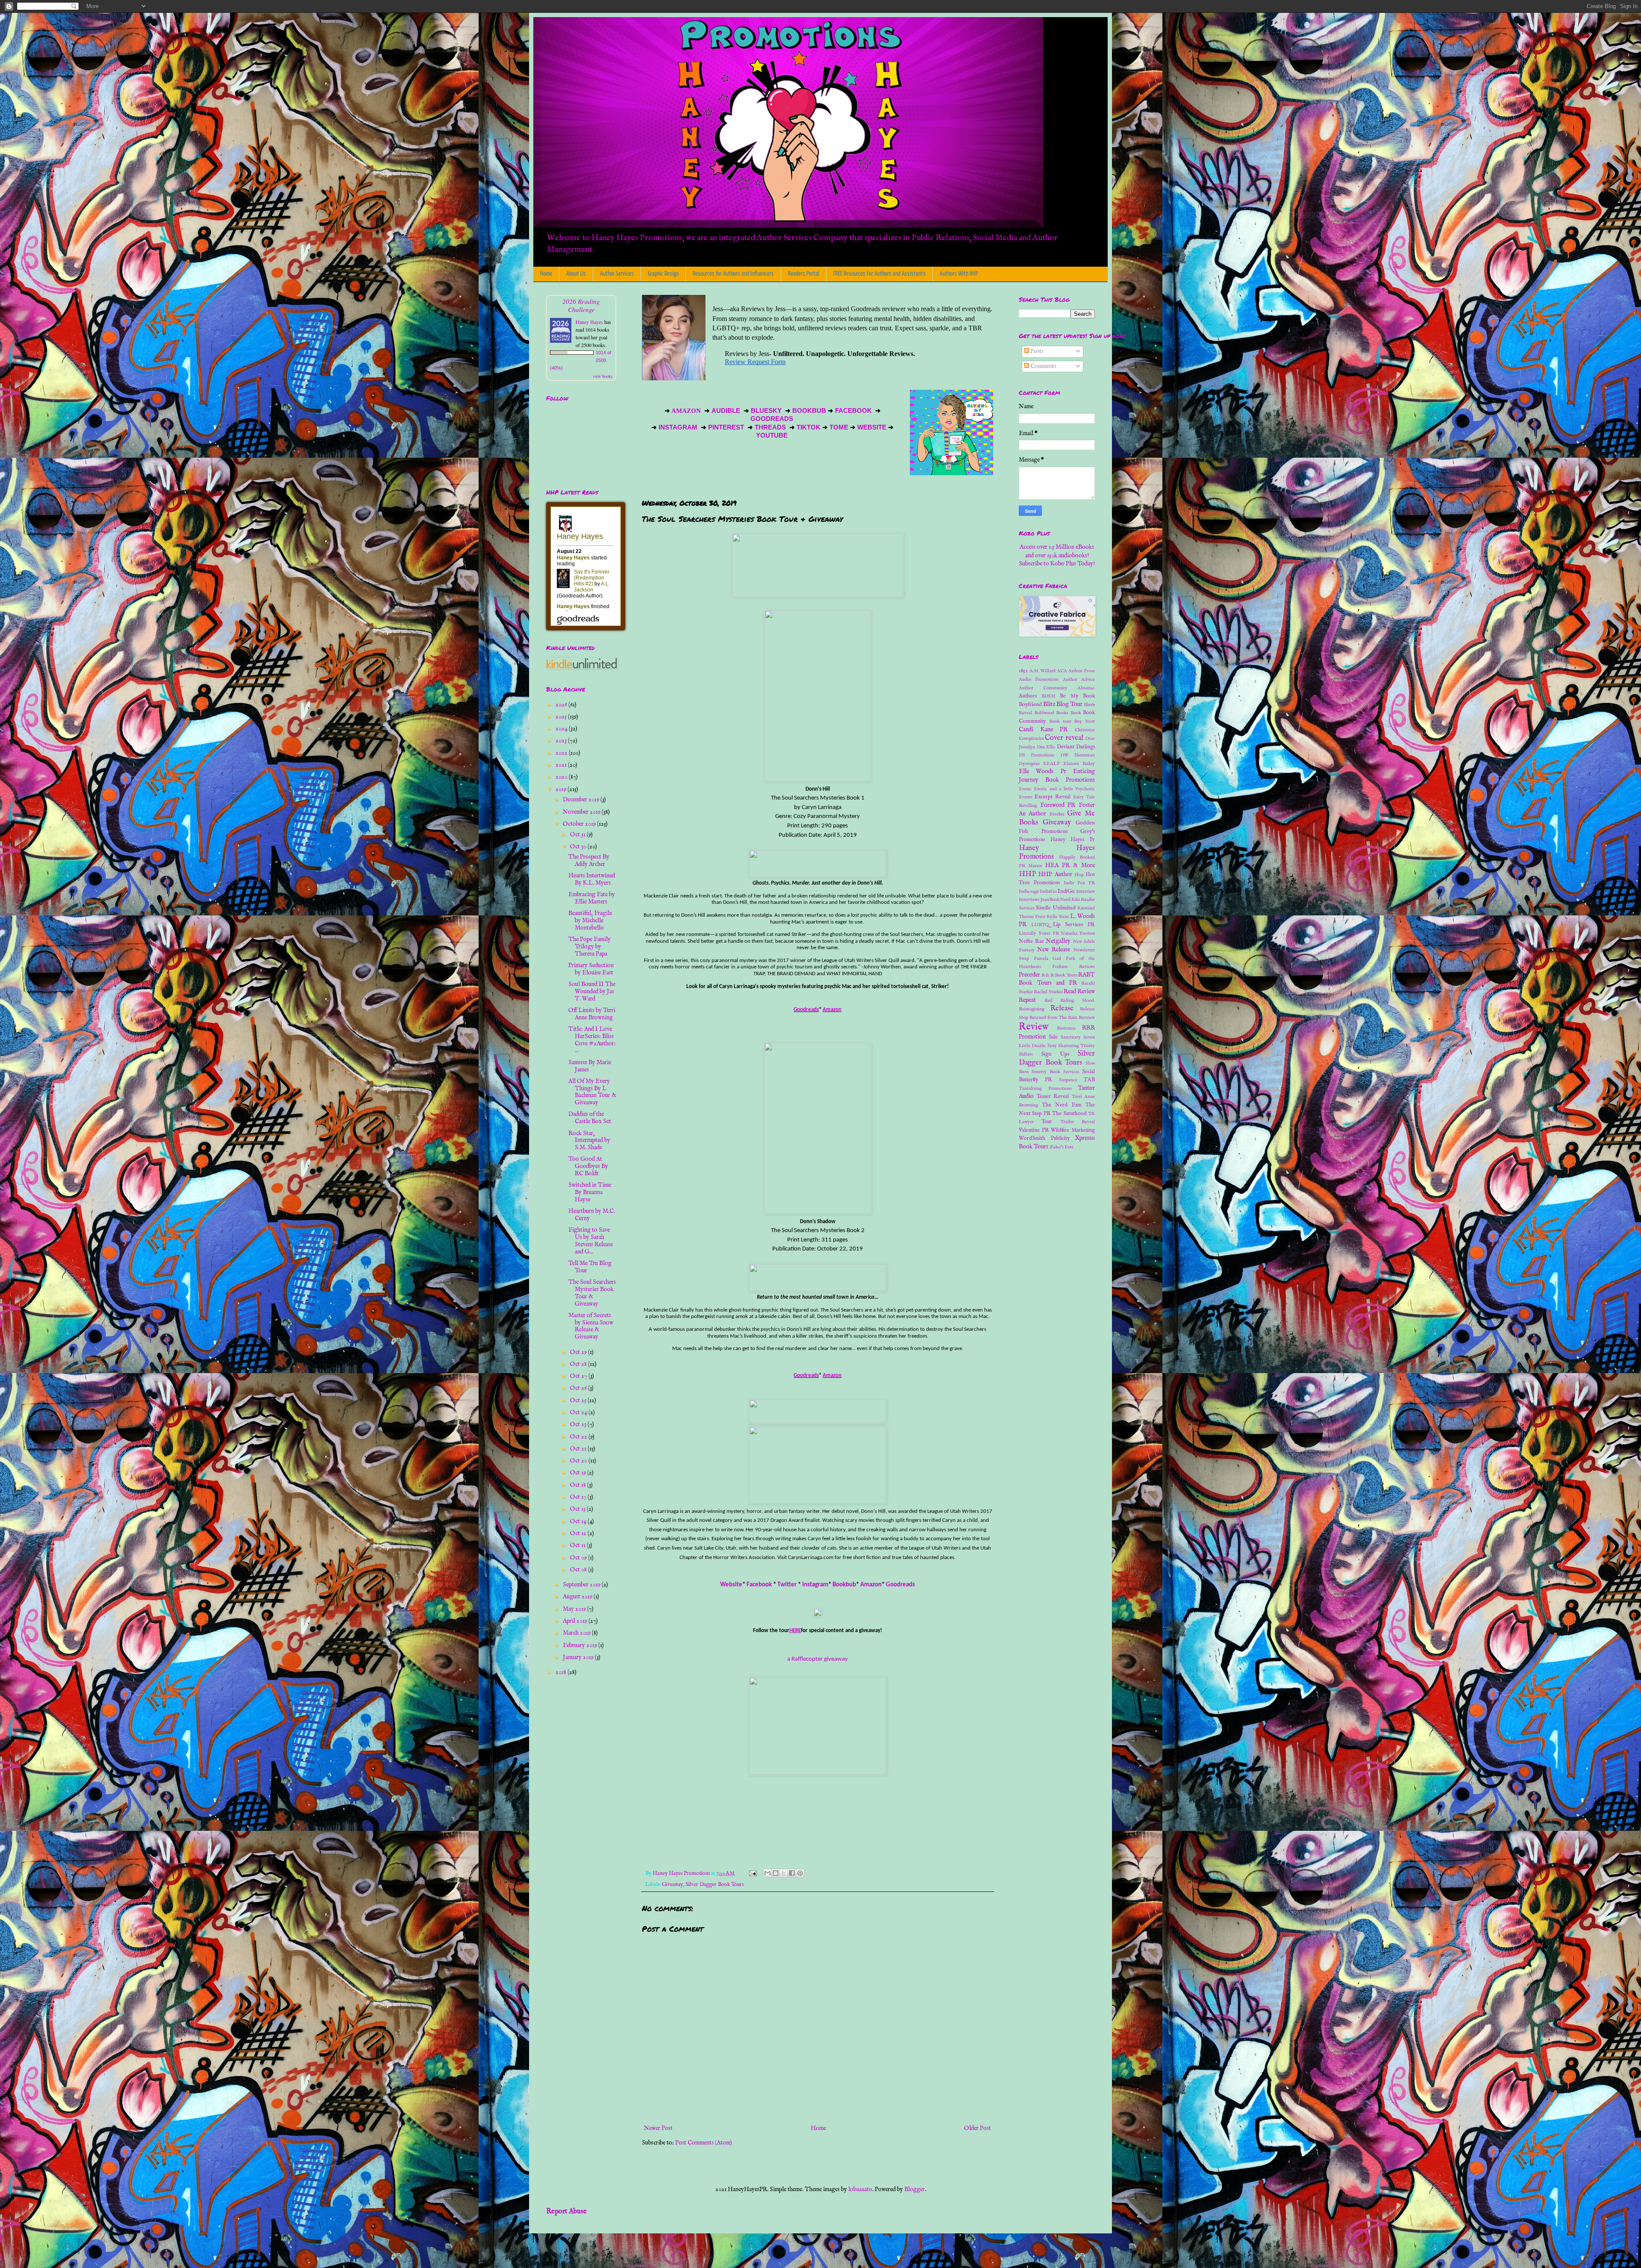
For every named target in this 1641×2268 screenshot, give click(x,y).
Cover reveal (1064, 738)
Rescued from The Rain (1053, 1018)
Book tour (1060, 721)
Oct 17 (579, 1497)
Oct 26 (579, 1388)
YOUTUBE (773, 435)
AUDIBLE (727, 411)
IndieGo (1048, 891)
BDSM (1048, 696)
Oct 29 (579, 1352)
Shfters (1026, 1054)
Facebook (759, 1585)
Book (1076, 713)
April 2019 (576, 1621)
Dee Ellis (1046, 747)
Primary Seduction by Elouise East (591, 969)
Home (546, 274)
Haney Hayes (589, 322)
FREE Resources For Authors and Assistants (879, 274)
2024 (562, 729)
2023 (562, 741)
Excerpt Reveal (1053, 797)
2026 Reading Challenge (581, 305)
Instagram (815, 1585)
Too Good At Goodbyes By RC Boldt (588, 1166)
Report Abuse (566, 2211)
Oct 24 (579, 1412)
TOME (839, 427)
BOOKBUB (808, 411)
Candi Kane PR (1043, 730)
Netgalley (1058, 941)
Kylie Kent (1057, 917)
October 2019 (580, 824)
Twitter (787, 1585)
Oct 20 (579, 1461)
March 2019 (577, 1633)
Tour (1047, 1122)
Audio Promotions (1039, 680)
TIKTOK (809, 427)
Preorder (1029, 975)
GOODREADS (772, 419)
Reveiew (1087, 1018)
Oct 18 (579, 1485)
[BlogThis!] (776, 1873)
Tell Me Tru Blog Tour (590, 1267)
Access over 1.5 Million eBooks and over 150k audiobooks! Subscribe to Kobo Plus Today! (1057, 555)
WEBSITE (871, 427)
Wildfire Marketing (1073, 1130)
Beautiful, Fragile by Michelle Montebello (590, 921)
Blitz (1049, 704)
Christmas (1085, 730)
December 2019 (582, 800)
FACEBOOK (853, 411)
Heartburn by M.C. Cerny (592, 1215)
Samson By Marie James (590, 1066)
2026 (562, 705)
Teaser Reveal (1053, 1097)
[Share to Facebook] (792, 1873)
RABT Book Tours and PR (1057, 979)
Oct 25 (579, 1400)
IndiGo (1066, 891)
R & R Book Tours (1059, 975)
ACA (1062, 671)
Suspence (1068, 1080)
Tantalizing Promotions (1045, 1088)
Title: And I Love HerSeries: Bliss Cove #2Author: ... (592, 1040)
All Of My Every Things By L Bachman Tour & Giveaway (592, 1092)
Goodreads (806, 1010)
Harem (1035, 866)
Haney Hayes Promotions (1057, 853)
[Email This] (768, 1873)
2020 (562, 777)
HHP (1027, 874)
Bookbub (844, 1585)
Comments (1043, 366)
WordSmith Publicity (1044, 1138)
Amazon (832, 1010)
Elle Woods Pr (1043, 771)
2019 (562, 789)
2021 (562, 765)
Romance (1066, 1028)
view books (603, 376)
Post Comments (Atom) (704, 2143)
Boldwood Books (1051, 713)
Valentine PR (1034, 1130)
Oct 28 (579, 1364)
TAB (1089, 1080)
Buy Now (1084, 721)
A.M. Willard (1043, 671)
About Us (576, 274)
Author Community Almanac (1057, 688)
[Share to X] (784, 1873)
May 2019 (575, 1609)
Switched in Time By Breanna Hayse (590, 1192)
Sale (1053, 1037)
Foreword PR (1058, 805)
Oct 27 (579, 1376)
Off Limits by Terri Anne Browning (592, 1014)
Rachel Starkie (1048, 992)
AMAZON (687, 411)
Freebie (1057, 814)
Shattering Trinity (1076, 1046)
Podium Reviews (1073, 967)
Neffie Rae (1031, 941)
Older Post (978, 2128)
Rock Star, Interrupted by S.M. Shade (589, 1141)
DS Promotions (1037, 755)
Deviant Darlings (1076, 747)
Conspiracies (1031, 738)
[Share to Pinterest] (800, 1873)
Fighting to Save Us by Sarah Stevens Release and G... (591, 1241)
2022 (562, 753)
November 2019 (582, 812)
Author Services (617, 274)
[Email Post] (752, 1874)
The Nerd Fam (1062, 1105)
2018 (562, 1672)
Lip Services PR (1074, 925)
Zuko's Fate (1062, 1147)
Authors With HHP (959, 274)
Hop (1079, 875)
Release (1062, 1008)
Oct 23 (579, 1424)
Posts (1036, 351)
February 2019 (581, 1645)
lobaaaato (860, 2189)
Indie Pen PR (1079, 883)
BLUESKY (767, 411)
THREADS (771, 427)
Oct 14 (579, 1521)
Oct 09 (579, 1558)
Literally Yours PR (1039, 933)
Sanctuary (1071, 1037)
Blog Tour (1069, 704)
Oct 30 (579, 847)
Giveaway (672, 1885)
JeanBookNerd (1055, 900)
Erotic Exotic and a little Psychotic (1057, 789)
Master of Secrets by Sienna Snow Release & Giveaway (591, 1326)
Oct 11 (578, 1545)
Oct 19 (579, 1473)
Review (1034, 1027)
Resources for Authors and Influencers (733, 274)
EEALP (1051, 764)
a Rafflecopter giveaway (818, 1659)
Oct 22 (579, 1437)
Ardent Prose (1082, 671)
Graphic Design (663, 274)
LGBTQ (1040, 925)
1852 (1023, 671)
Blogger (915, 2189)
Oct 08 (579, 1570)
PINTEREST (726, 427)
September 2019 (582, 1585)
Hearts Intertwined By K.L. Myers (592, 879)
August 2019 (578, 1597)
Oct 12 (579, 1533)
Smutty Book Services (1055, 1072)
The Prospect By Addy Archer (589, 860)
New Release (1054, 950)
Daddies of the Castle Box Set (590, 1118)
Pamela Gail (1048, 959)
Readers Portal (804, 274)
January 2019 (579, 1657)
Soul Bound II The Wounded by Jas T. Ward (592, 991)
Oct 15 (578, 1509)
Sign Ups (1055, 1054)
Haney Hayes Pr (1073, 840)
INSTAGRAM (678, 427)
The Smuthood (1069, 1114)
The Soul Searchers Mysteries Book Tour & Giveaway (592, 1293)
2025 (562, 717)
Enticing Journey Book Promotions (1057, 776)
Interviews (1029, 900)
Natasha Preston (1078, 933)
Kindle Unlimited (1056, 908)
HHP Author (1055, 874)
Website (731, 1585)
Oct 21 (579, 1449)
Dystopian (1029, 764)
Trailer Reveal (1078, 1122)
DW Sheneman (1078, 755)
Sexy (1052, 1046)
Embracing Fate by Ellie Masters (592, 898)
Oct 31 (578, 835)
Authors (1028, 696)
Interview (1085, 891)
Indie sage (1029, 891)
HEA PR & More (1070, 865)
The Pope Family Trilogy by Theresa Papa (590, 947)
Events (1026, 797)
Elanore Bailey (1079, 764)
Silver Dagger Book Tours (715, 1885)
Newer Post (658, 2128)
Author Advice (1079, 680)
